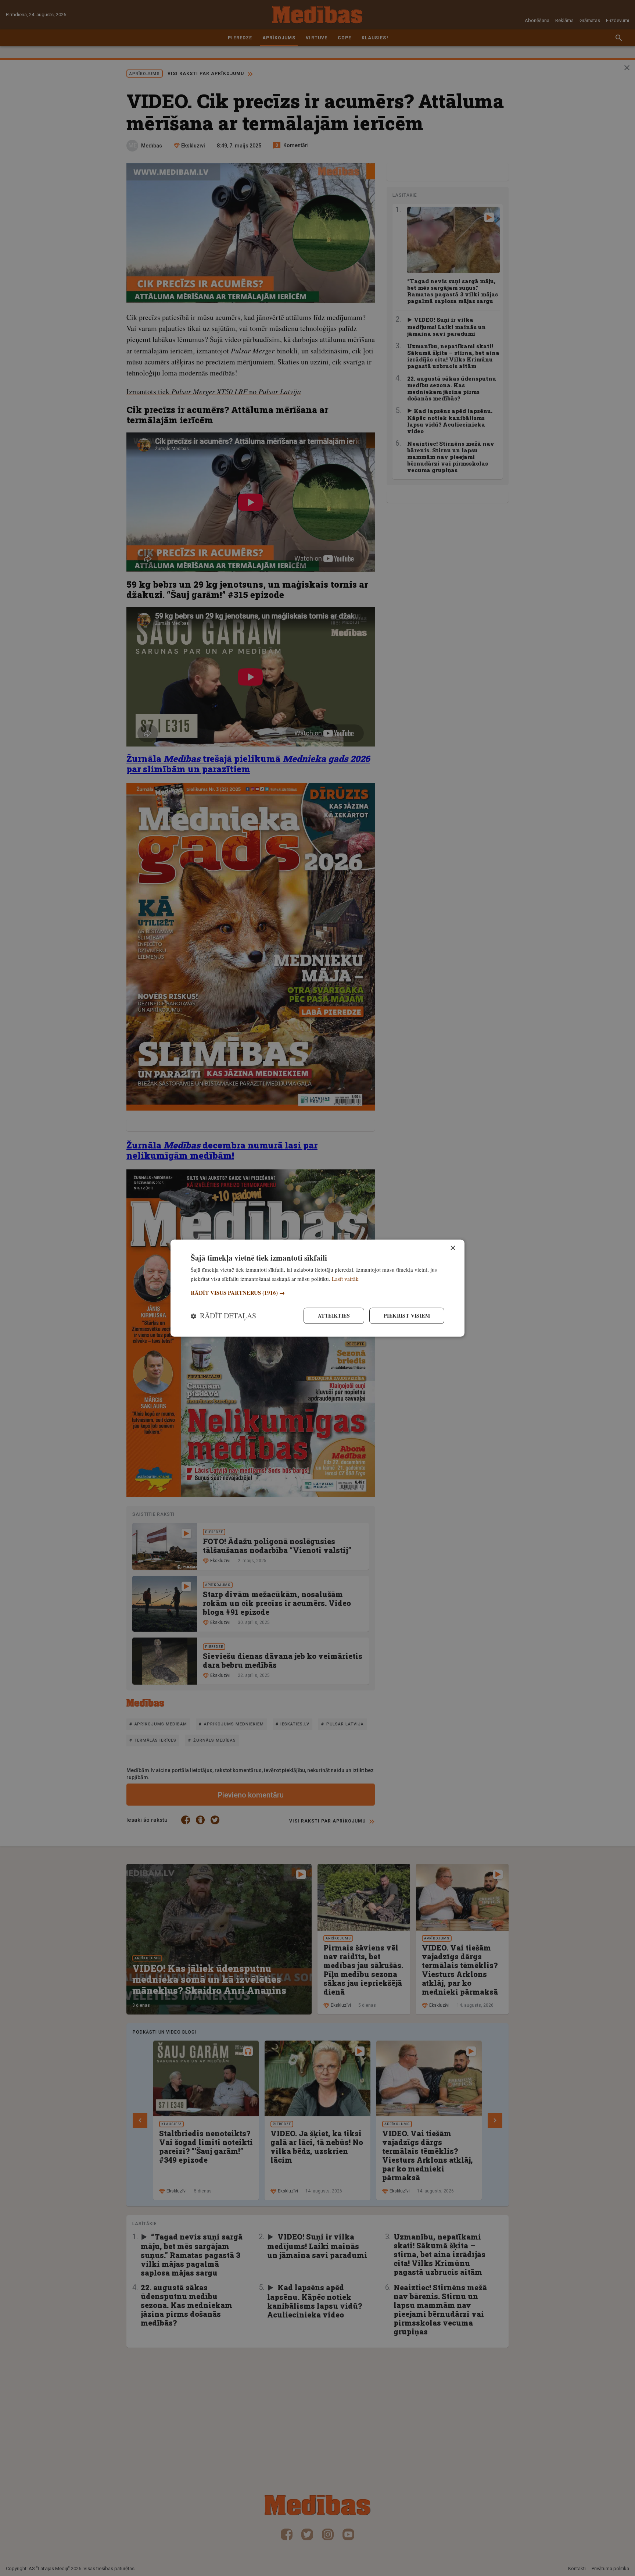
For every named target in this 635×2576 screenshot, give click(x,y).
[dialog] (317, 1288)
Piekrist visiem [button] (407, 1316)
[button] (317, 1293)
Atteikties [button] (334, 1316)
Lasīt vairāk (345, 1278)
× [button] (453, 1248)
